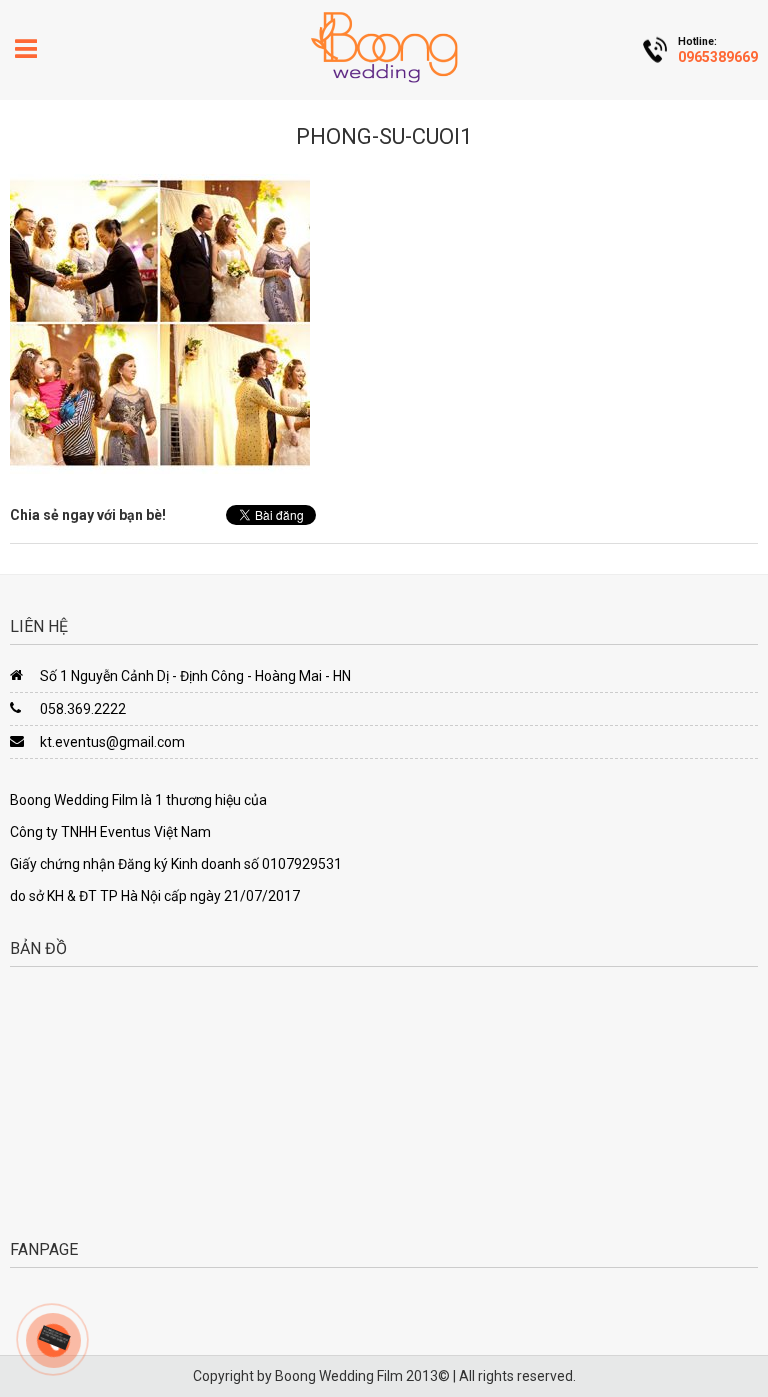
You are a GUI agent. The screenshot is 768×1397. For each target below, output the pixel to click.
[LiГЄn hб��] (53, 1336)
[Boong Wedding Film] (384, 47)
